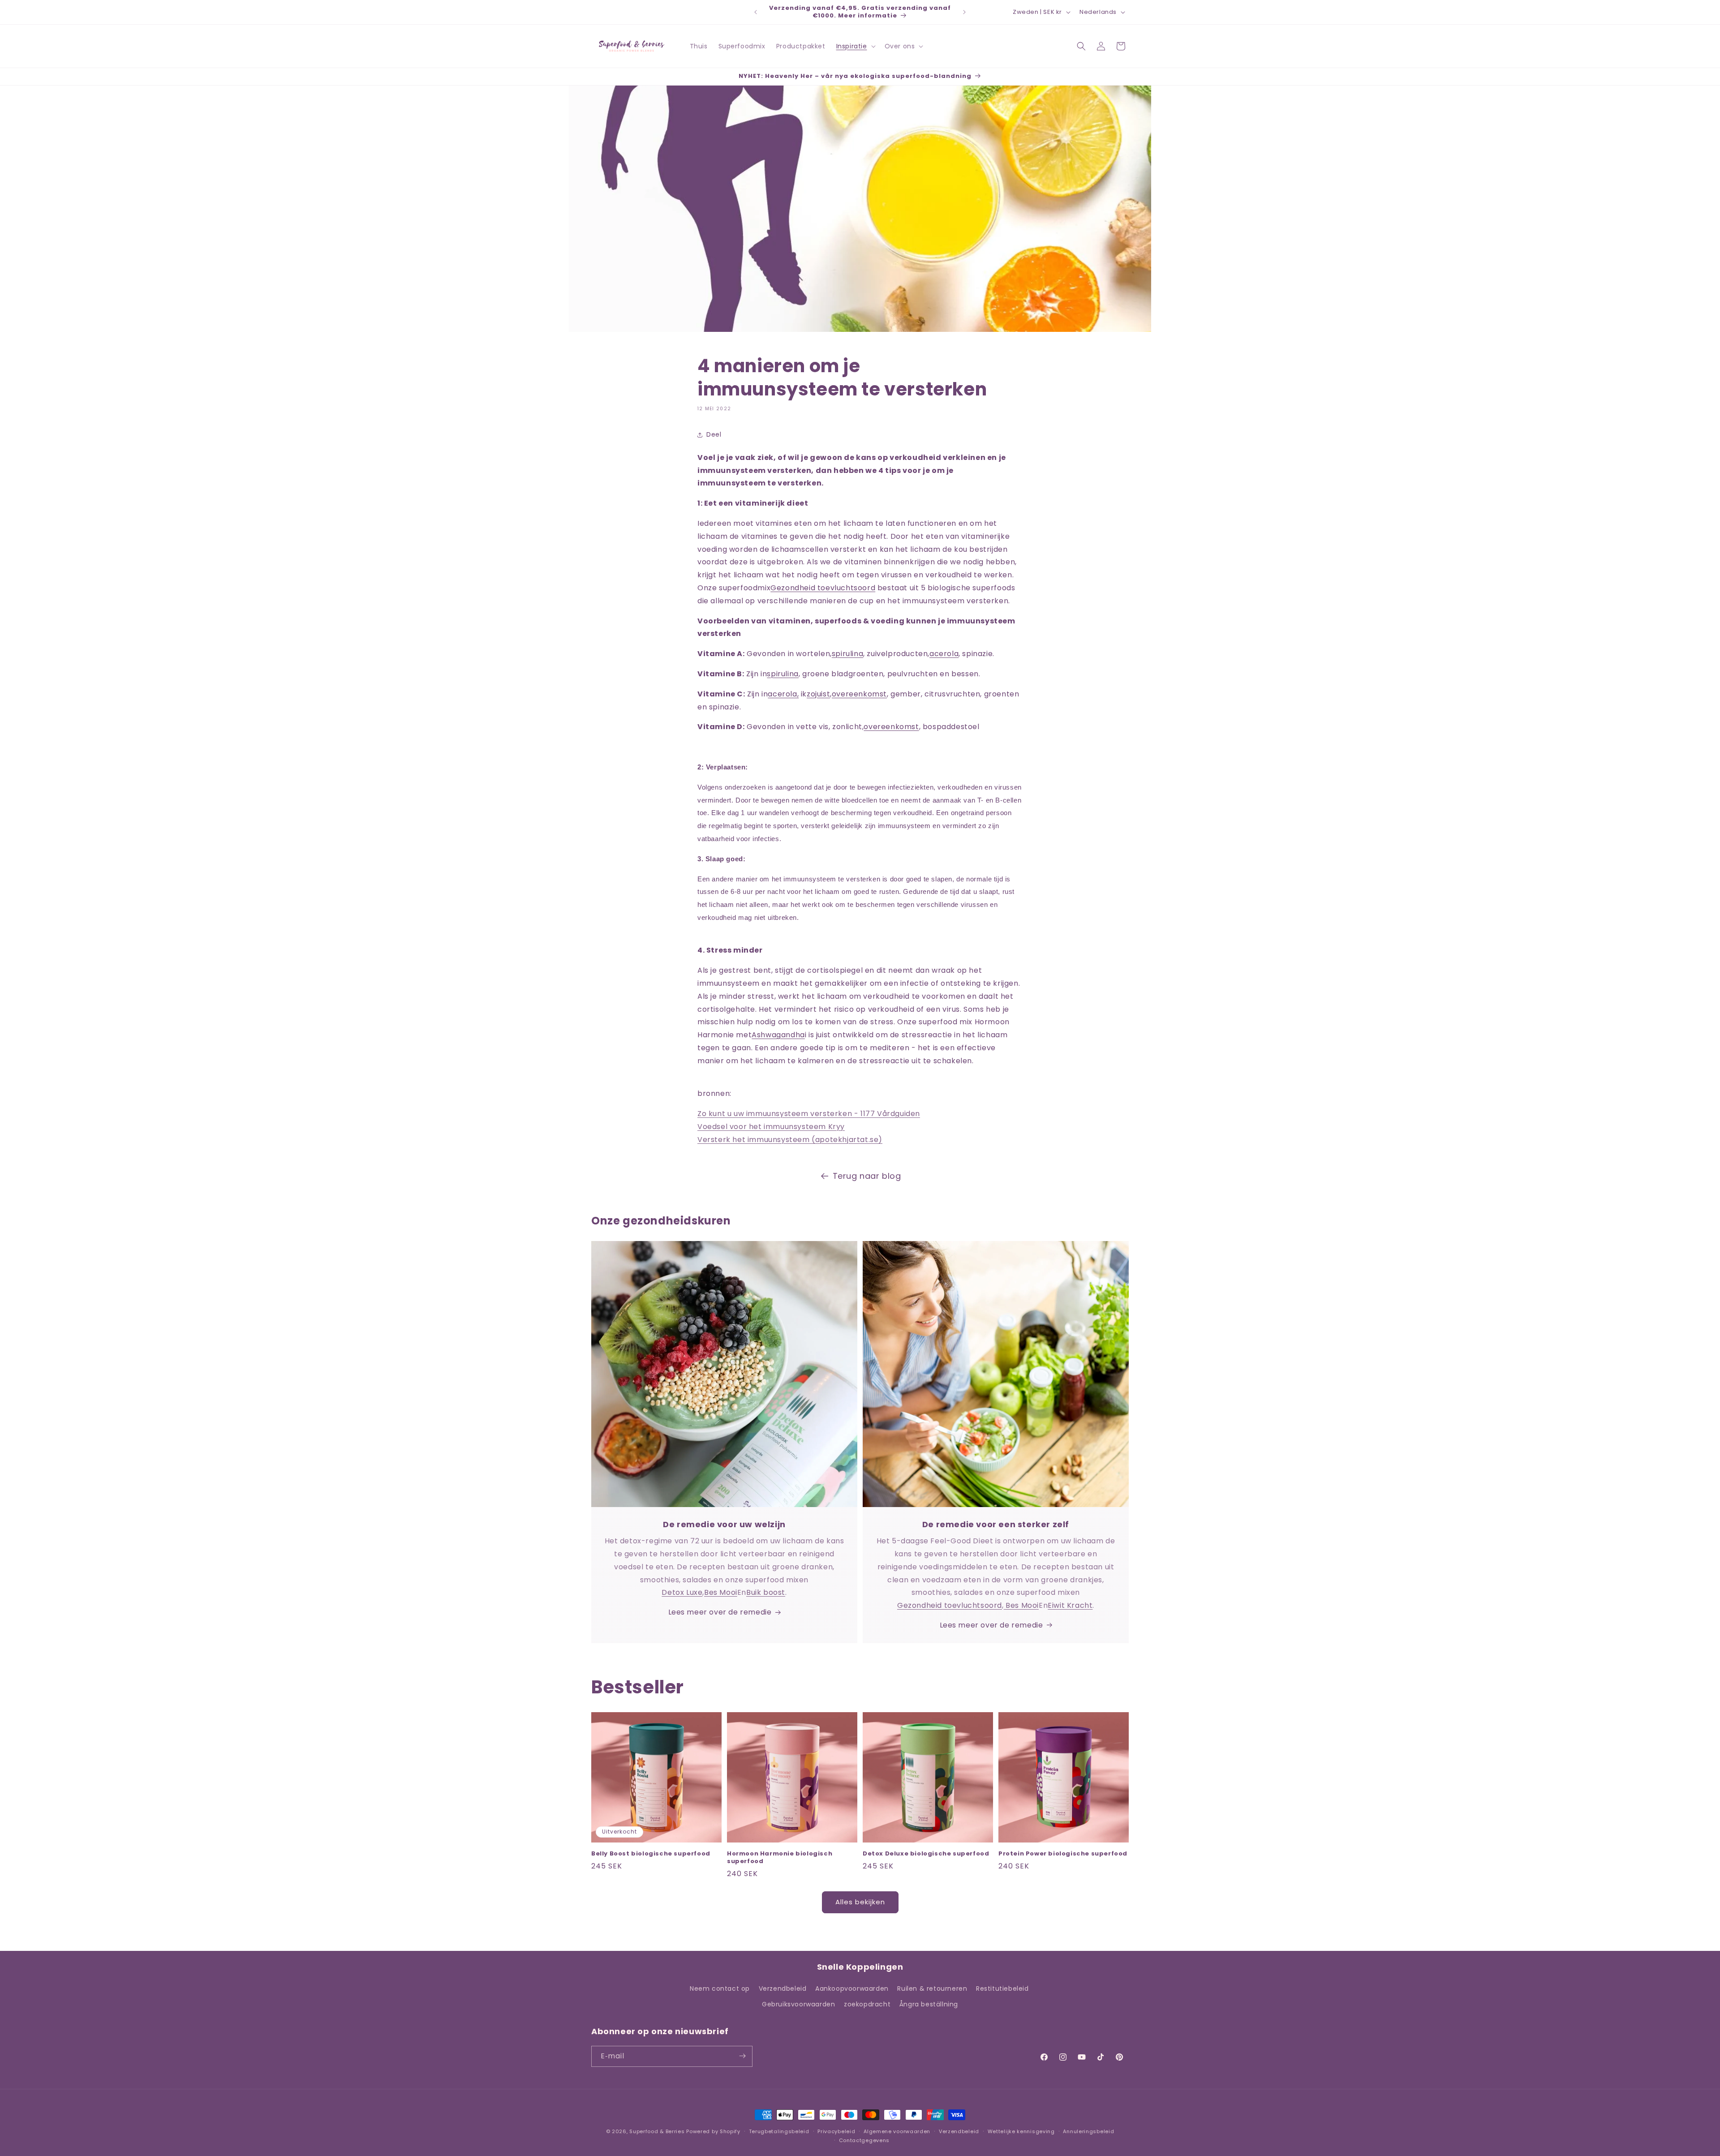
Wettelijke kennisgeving (1021, 2131)
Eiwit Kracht (1070, 1605)
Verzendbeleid (783, 1989)
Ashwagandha (778, 1035)
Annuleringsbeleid (1088, 2131)
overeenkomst (859, 694)
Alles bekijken (860, 1902)
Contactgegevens (864, 2140)
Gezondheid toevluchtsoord (823, 588)
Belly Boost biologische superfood (651, 1854)
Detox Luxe (682, 1592)
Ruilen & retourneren (932, 1989)
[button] (855, 46)
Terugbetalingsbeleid (779, 2131)
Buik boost (766, 1592)
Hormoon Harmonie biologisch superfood (780, 1858)
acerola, (783, 694)
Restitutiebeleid (1002, 1989)
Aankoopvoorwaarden (852, 1989)
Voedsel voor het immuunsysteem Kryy (771, 1127)
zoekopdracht (867, 2005)
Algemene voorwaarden (897, 2131)
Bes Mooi (721, 1592)
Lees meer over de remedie (720, 1612)
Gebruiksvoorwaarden (798, 2005)
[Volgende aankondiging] (964, 12)
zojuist (818, 694)
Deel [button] (714, 434)
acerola (944, 654)
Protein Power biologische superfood (1063, 1854)
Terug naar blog (867, 1176)
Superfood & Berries (657, 2131)
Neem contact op (720, 1989)
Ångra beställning (929, 2005)
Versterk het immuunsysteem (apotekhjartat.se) (790, 1140)
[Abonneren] (742, 2056)
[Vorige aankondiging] (756, 12)
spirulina (847, 654)
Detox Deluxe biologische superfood (926, 1854)
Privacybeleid (836, 2131)
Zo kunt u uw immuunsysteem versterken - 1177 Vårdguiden (809, 1114)
